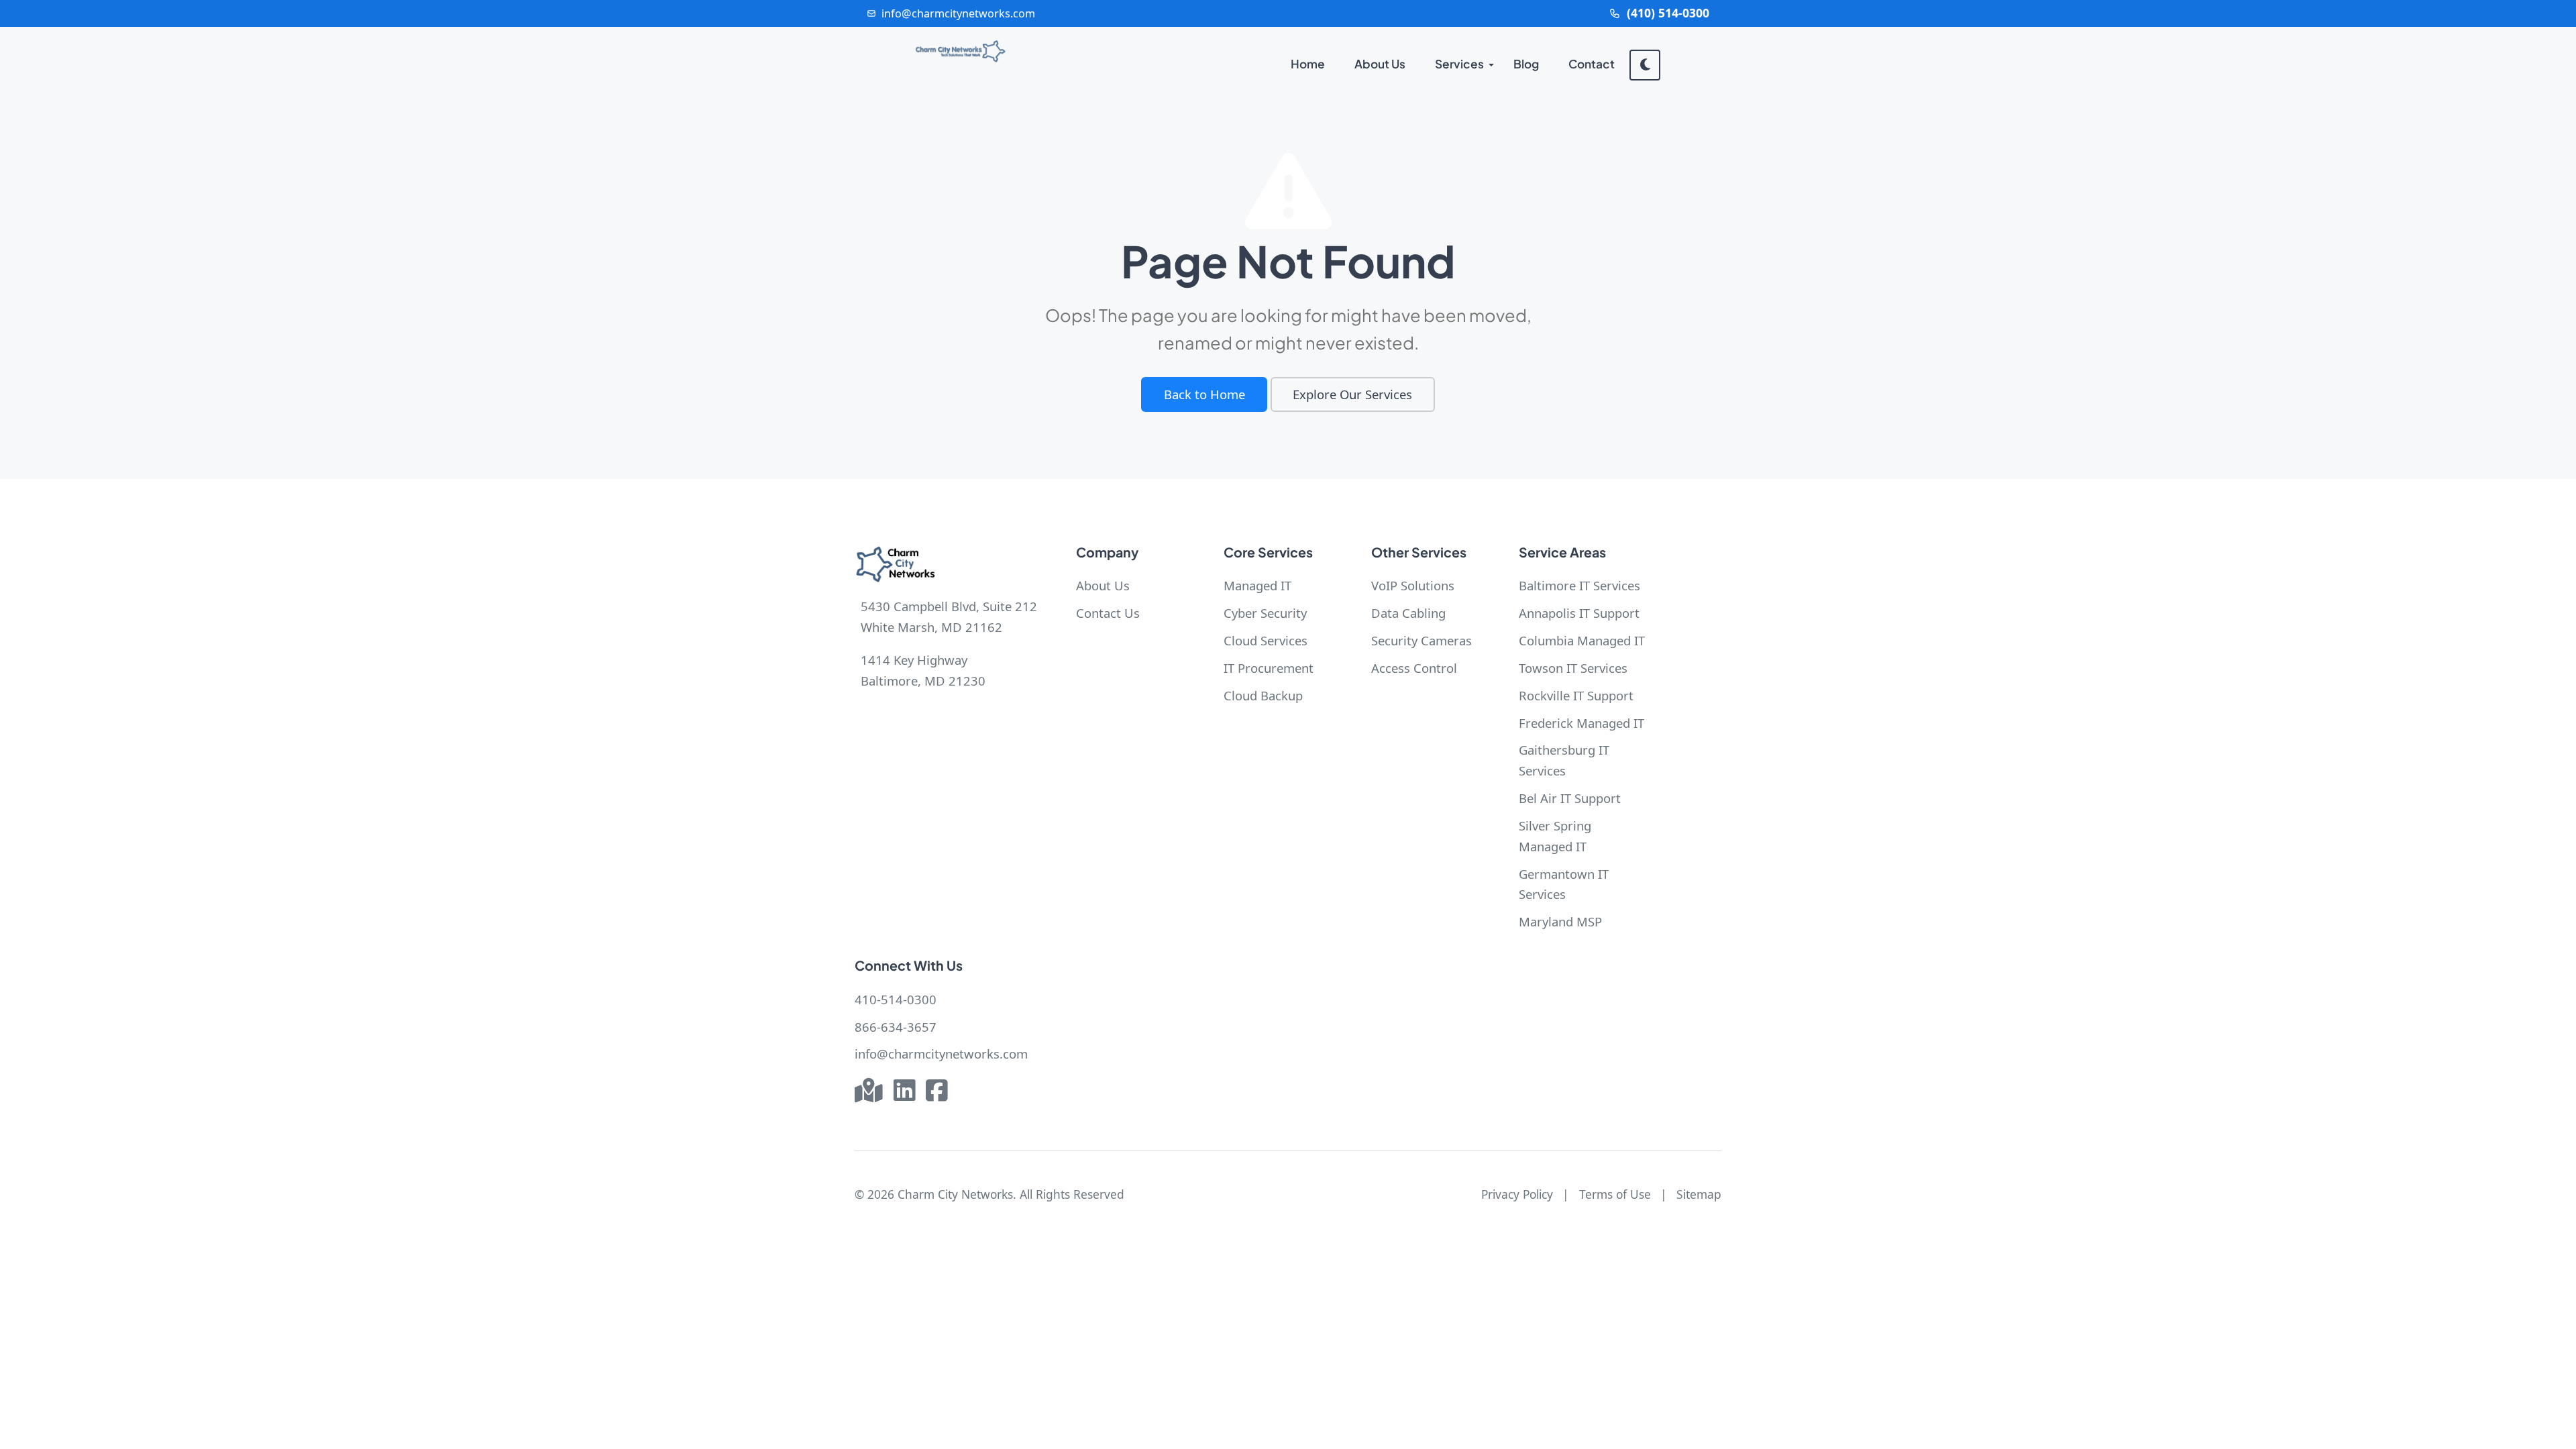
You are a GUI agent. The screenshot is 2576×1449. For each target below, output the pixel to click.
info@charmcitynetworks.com (941, 1054)
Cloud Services (1266, 640)
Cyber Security (1265, 613)
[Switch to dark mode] (1645, 65)
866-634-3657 (896, 1027)
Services (1459, 64)
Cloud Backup (1263, 695)
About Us (1380, 64)
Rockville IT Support (1576, 695)
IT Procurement (1269, 668)
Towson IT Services (1573, 668)
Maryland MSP (1560, 921)
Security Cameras (1421, 640)
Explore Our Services (1352, 394)
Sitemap (1699, 1194)
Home (1308, 64)
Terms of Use (1615, 1194)
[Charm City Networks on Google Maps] (869, 1092)
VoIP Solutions (1413, 585)
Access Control (1414, 668)
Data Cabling (1408, 613)
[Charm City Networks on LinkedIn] (904, 1092)
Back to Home (1204, 394)
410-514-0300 (896, 999)
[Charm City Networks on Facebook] (936, 1092)
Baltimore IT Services (1579, 585)
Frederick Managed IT (1581, 723)
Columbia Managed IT (1582, 640)
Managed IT (1257, 585)
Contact (1592, 64)
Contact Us (1108, 613)
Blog (1526, 64)
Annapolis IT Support (1579, 613)
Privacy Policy (1517, 1194)
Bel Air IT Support (1570, 798)
